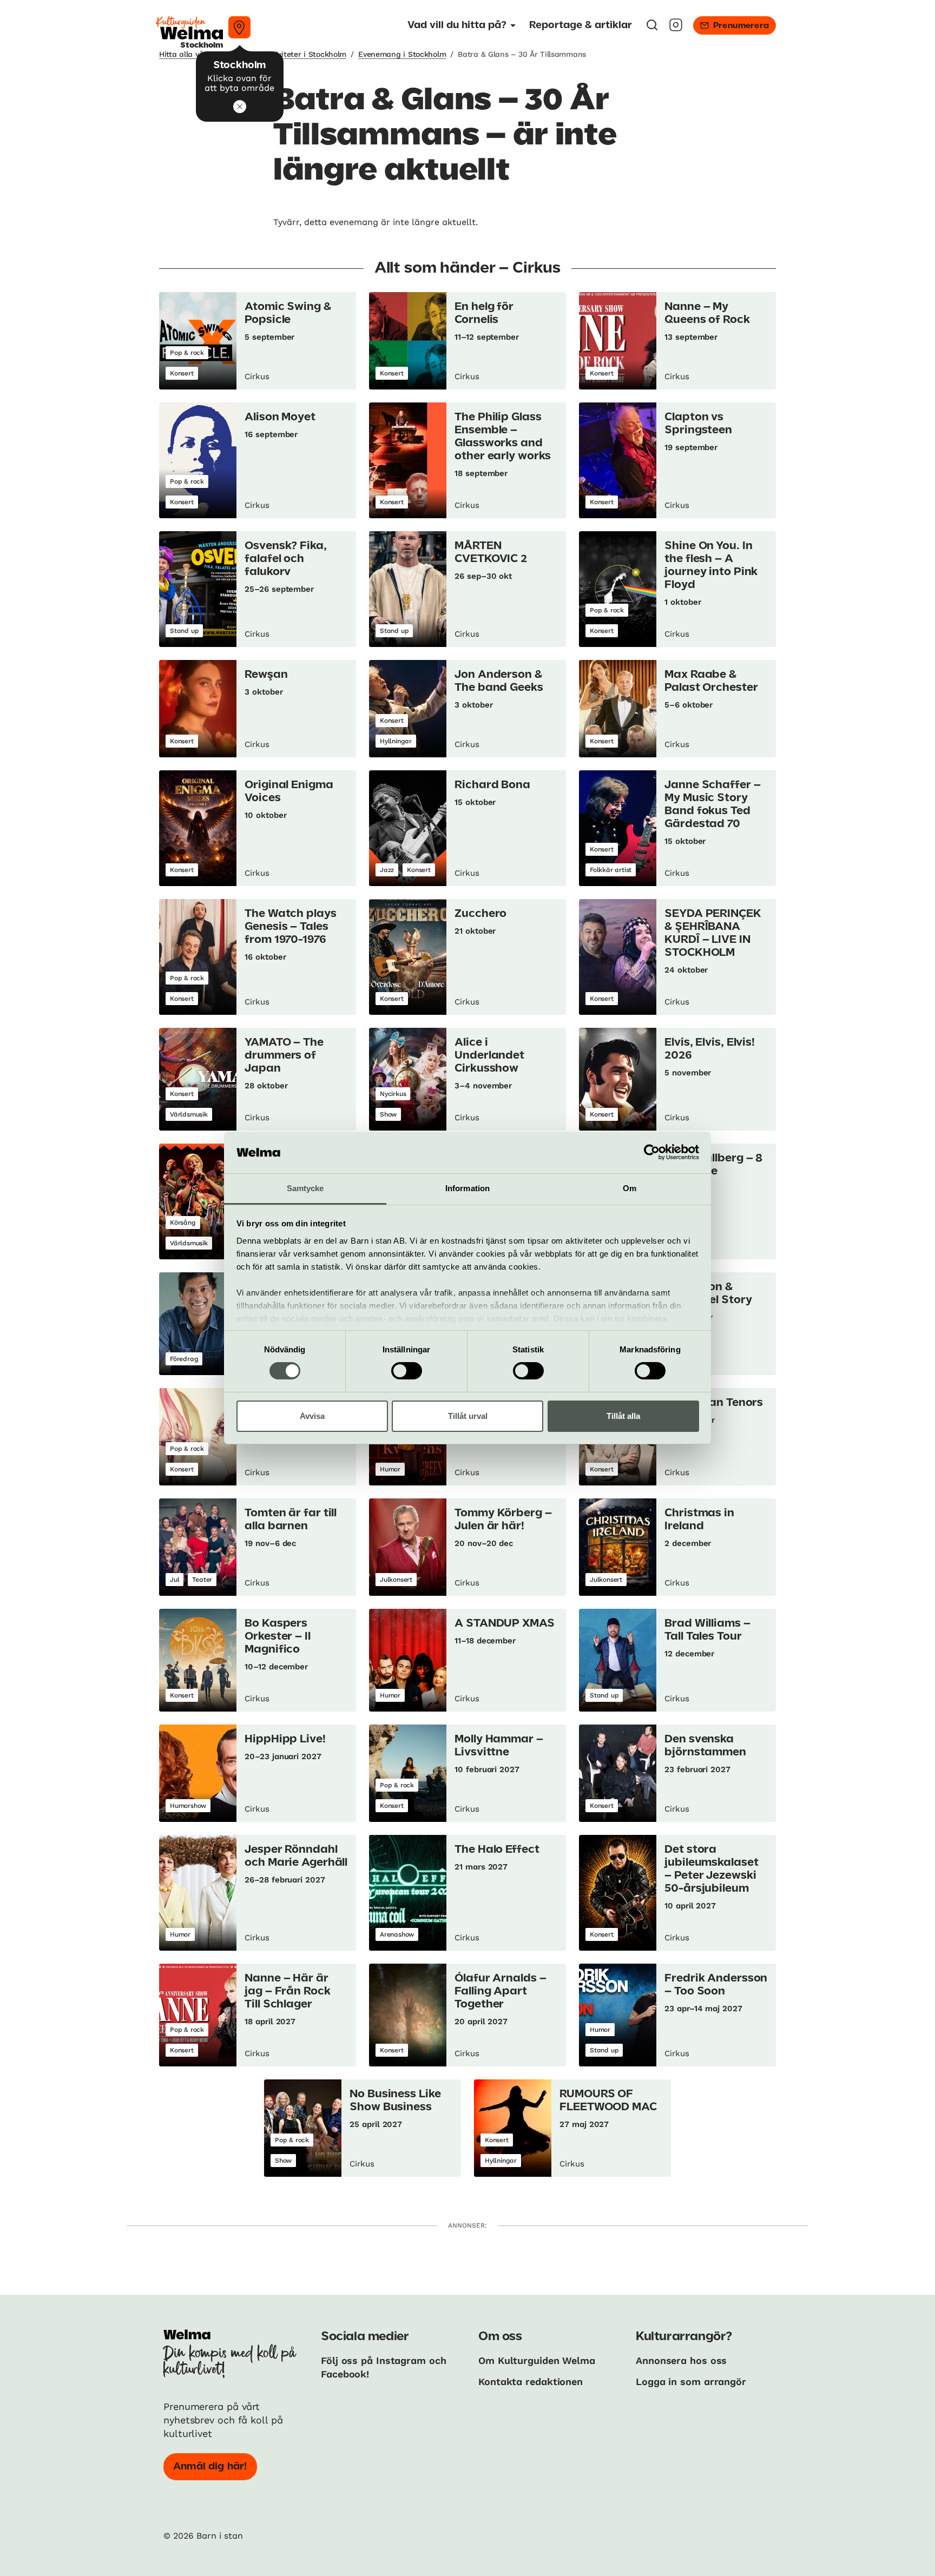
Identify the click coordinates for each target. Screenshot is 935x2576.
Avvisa (312, 1416)
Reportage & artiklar (581, 25)
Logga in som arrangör (691, 2382)
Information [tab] (467, 1188)
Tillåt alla (623, 1416)
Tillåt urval (468, 1416)
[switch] (407, 1371)
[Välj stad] (239, 27)
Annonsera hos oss (681, 2360)
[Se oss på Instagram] (676, 28)
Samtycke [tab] (305, 1188)
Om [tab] (630, 1188)
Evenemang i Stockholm (402, 54)
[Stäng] (240, 107)
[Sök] (652, 28)
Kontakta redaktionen (531, 2382)
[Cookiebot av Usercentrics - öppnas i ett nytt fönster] (652, 1152)
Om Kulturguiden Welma (537, 2360)
